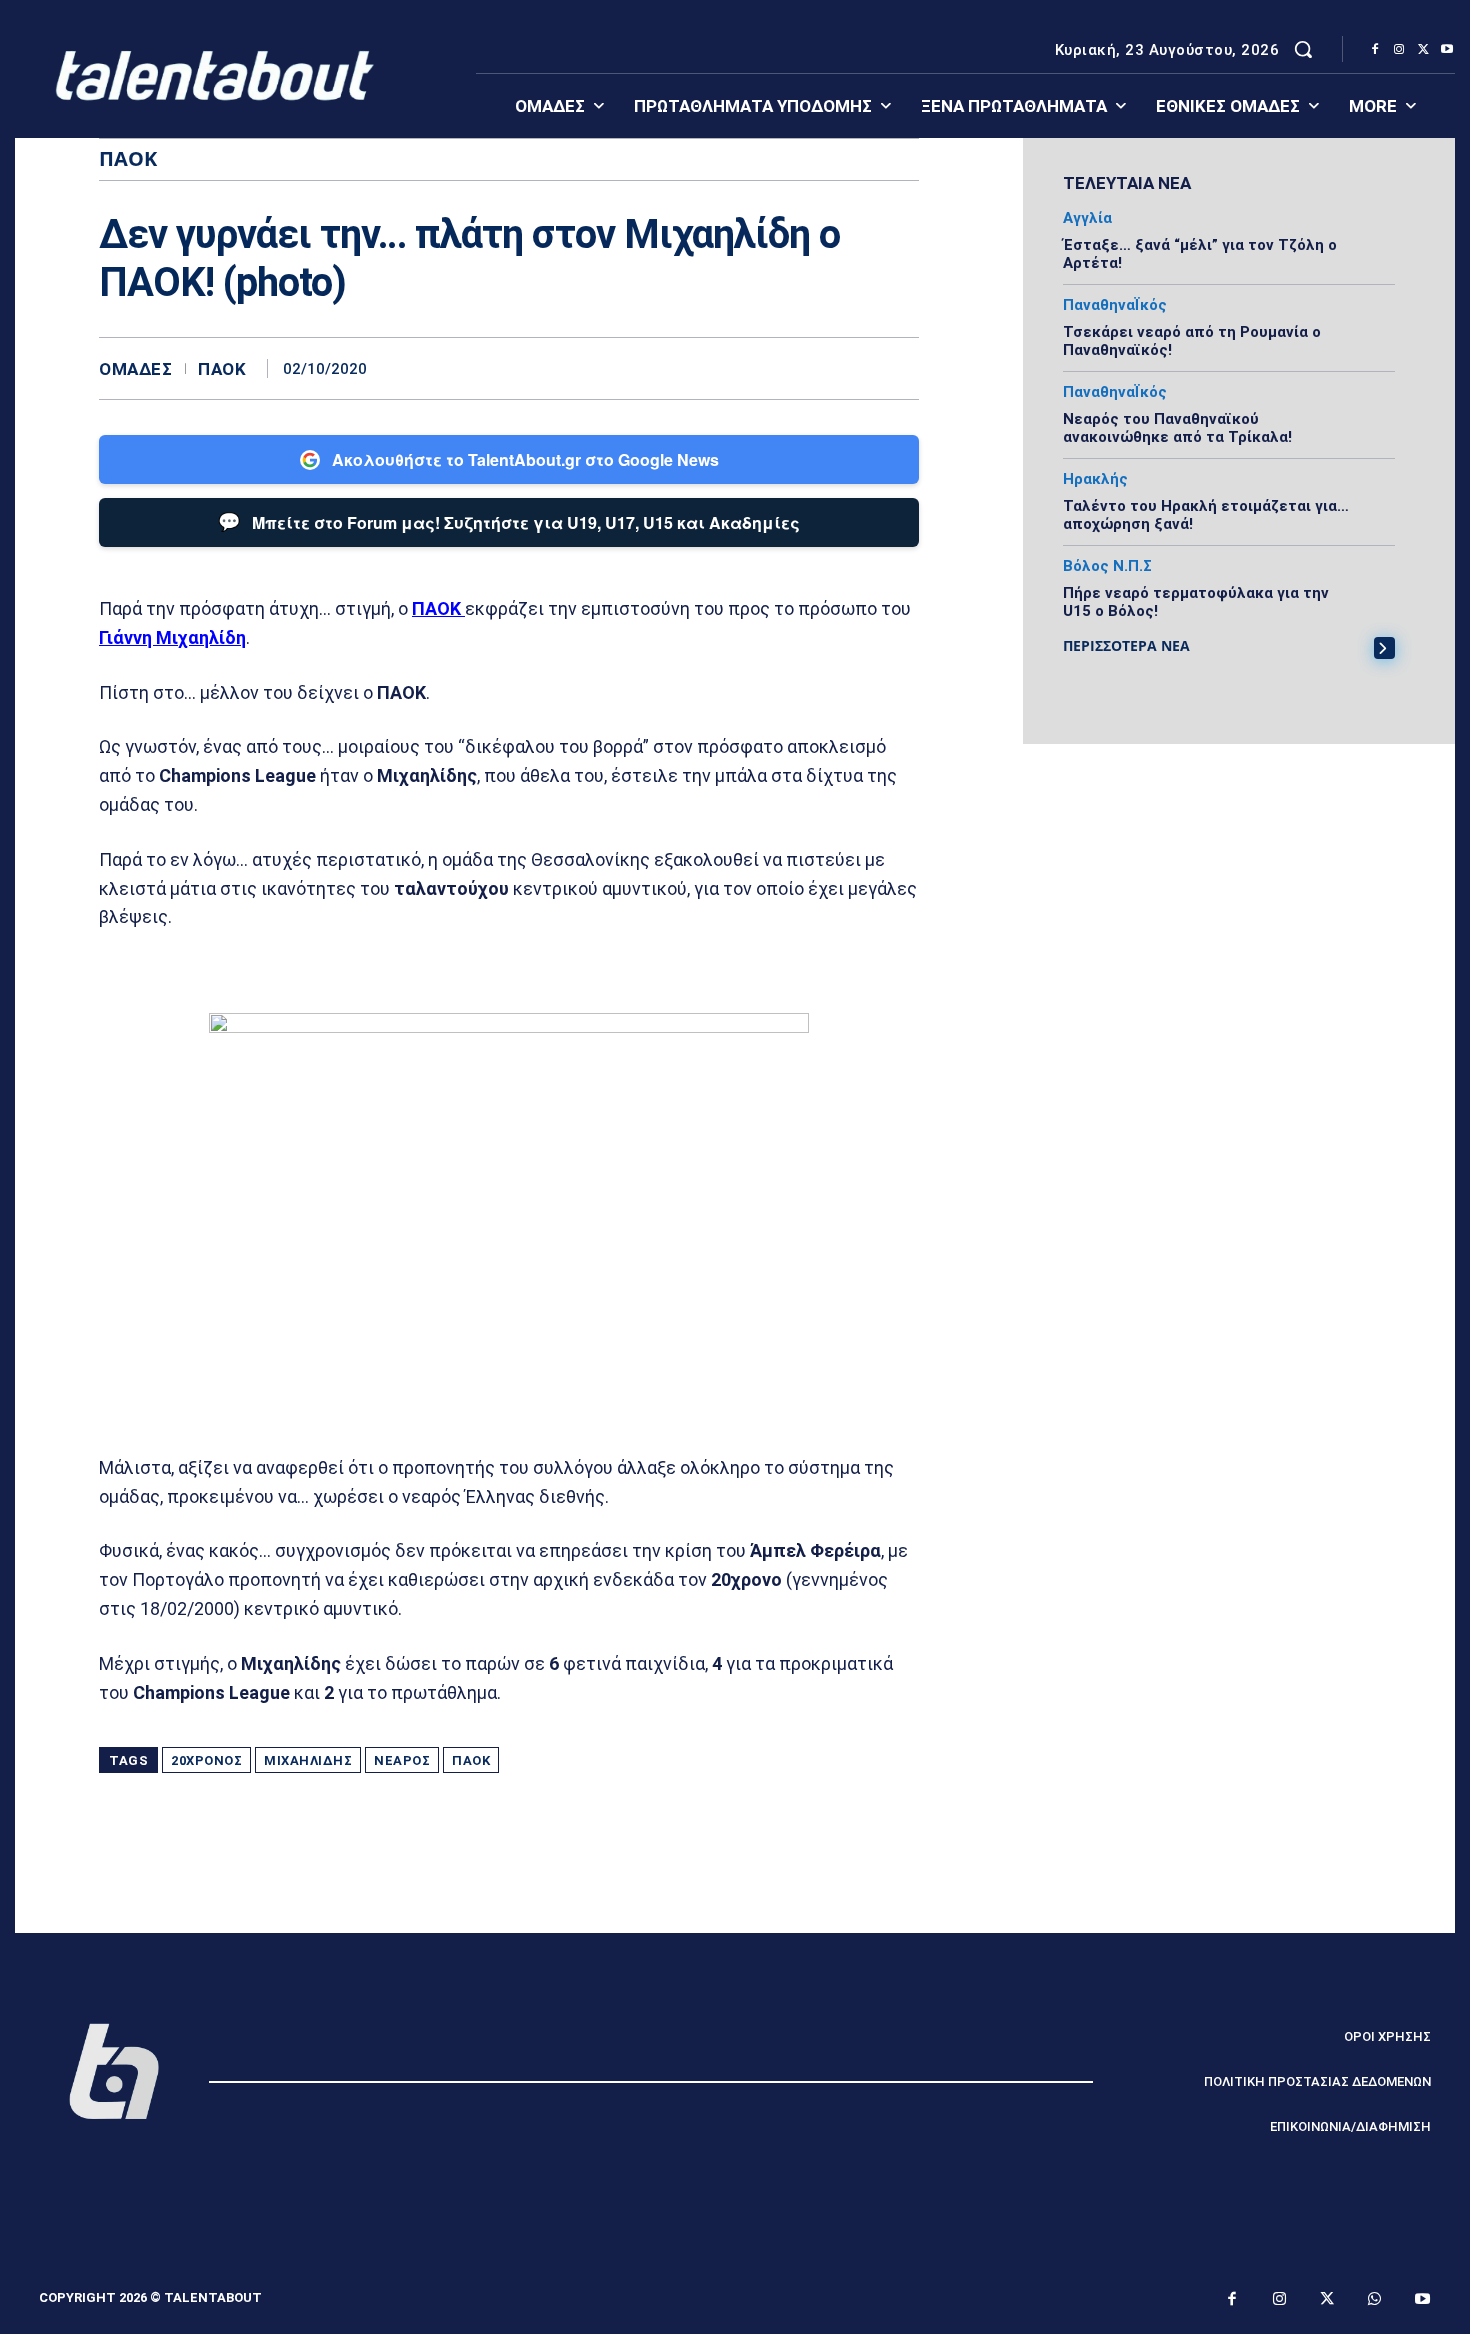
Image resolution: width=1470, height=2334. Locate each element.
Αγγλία (1087, 218)
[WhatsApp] (899, 368)
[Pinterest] (853, 368)
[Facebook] (1375, 50)
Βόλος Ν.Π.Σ (1107, 566)
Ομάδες (135, 369)
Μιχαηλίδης (308, 1760)
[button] (1303, 49)
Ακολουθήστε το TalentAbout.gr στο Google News (525, 459)
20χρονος (206, 1760)
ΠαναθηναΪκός (1115, 305)
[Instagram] (1399, 50)
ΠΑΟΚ (222, 369)
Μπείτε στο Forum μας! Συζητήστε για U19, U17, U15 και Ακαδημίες (509, 521)
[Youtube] (1447, 50)
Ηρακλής (1095, 479)
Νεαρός (402, 1760)
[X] (1423, 50)
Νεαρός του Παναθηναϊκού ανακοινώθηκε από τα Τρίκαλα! (1177, 428)
